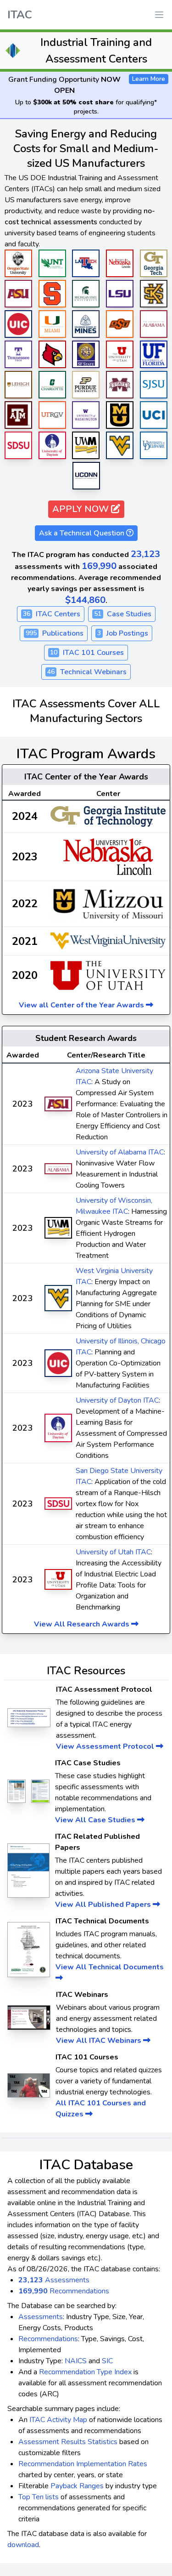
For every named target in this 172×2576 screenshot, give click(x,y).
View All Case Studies (96, 1820)
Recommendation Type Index (85, 2372)
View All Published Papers (104, 1905)
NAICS (76, 2361)
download (23, 2545)
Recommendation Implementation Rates (83, 2464)
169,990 (99, 566)
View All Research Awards (83, 1624)
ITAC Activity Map (58, 2420)
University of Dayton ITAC (117, 1400)
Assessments (54, 2280)
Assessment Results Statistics (68, 2442)
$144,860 (85, 600)
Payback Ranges (77, 2486)
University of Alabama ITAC (120, 1152)
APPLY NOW (82, 509)
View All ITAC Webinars (100, 2041)
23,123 (145, 554)
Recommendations (64, 2291)
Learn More (149, 79)
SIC (107, 2361)
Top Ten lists (39, 2497)
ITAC (20, 15)
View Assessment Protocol (106, 1746)
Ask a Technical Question (83, 533)
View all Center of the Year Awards (82, 1005)
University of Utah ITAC (113, 1552)
